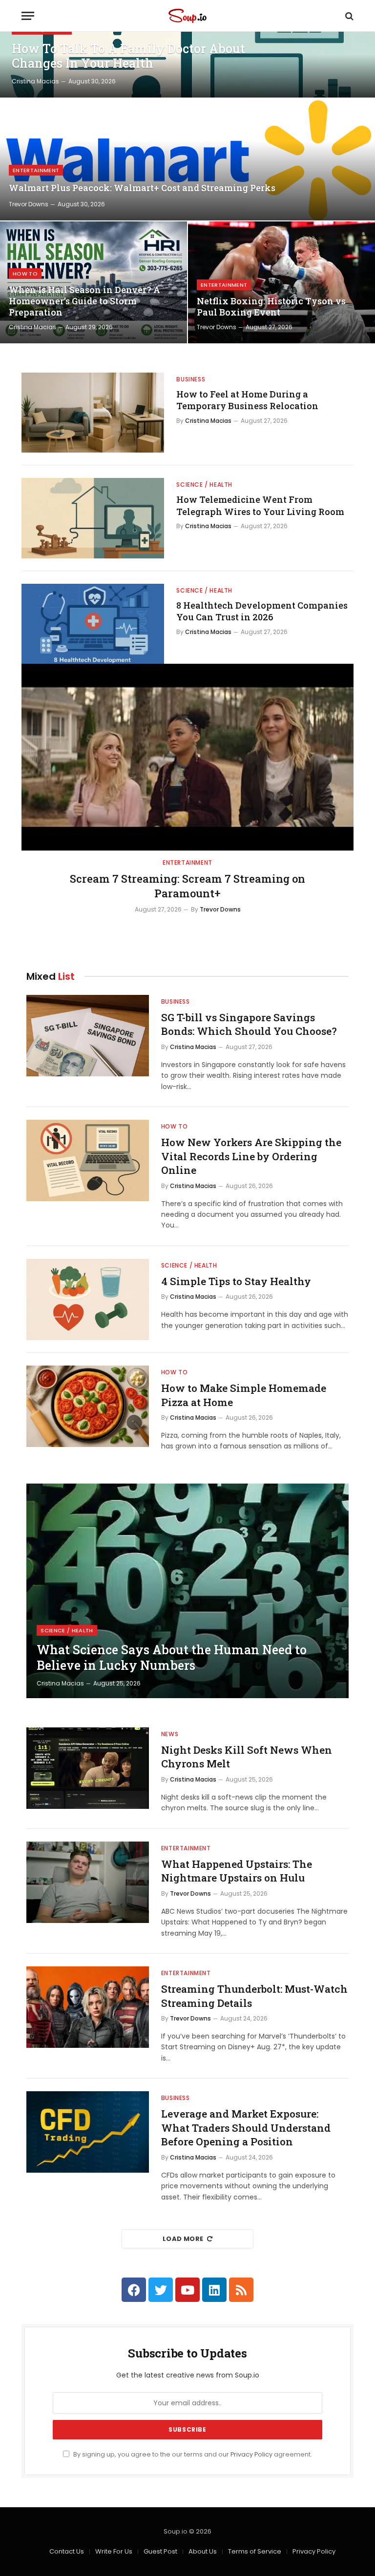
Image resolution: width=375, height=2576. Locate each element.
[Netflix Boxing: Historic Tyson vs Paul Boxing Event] (281, 282)
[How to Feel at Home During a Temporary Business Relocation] (93, 413)
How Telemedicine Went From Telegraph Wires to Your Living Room (260, 505)
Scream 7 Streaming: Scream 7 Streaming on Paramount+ (187, 886)
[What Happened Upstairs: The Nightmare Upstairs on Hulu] (88, 1882)
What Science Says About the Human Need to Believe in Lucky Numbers (172, 1658)
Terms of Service (255, 2551)
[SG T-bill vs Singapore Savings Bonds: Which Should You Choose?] (88, 1036)
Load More (183, 2239)
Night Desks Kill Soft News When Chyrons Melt (247, 1757)
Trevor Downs (29, 204)
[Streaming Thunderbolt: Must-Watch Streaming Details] (88, 2007)
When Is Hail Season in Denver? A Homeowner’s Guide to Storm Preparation (84, 301)
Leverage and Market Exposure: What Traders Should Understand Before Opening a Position (246, 2128)
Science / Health (204, 485)
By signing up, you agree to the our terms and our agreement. (192, 2454)
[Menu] (28, 16)
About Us (203, 2551)
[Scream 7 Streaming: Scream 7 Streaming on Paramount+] (187, 757)
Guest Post (160, 2551)
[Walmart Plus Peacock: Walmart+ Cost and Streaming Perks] (187, 159)
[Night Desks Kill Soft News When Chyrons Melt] (88, 1768)
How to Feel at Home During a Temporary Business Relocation (247, 400)
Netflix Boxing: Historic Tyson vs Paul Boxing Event (271, 307)
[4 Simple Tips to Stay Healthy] (88, 1299)
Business (191, 379)
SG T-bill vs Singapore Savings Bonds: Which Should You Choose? (249, 1024)
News (170, 1734)
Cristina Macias (35, 81)
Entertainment (36, 170)
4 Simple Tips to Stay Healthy (236, 1281)
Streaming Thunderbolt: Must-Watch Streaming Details (254, 1996)
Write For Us (114, 2551)
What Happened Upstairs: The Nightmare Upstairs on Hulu (237, 1871)
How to (25, 274)
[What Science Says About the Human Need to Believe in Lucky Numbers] (187, 1591)
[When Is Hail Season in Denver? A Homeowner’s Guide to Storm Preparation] (94, 282)
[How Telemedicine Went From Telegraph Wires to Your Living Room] (93, 518)
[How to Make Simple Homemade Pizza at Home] (88, 1406)
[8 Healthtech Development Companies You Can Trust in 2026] (93, 624)
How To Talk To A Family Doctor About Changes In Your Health (128, 56)
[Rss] (241, 2290)
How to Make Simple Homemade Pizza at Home (244, 1395)
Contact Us (67, 2551)
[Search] (348, 16)
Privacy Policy (251, 2454)
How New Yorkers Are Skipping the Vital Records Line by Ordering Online (251, 1156)
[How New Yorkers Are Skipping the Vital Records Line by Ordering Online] (88, 1160)
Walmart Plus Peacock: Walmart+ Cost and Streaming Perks (142, 188)
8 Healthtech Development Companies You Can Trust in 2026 (262, 611)
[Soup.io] (187, 16)
